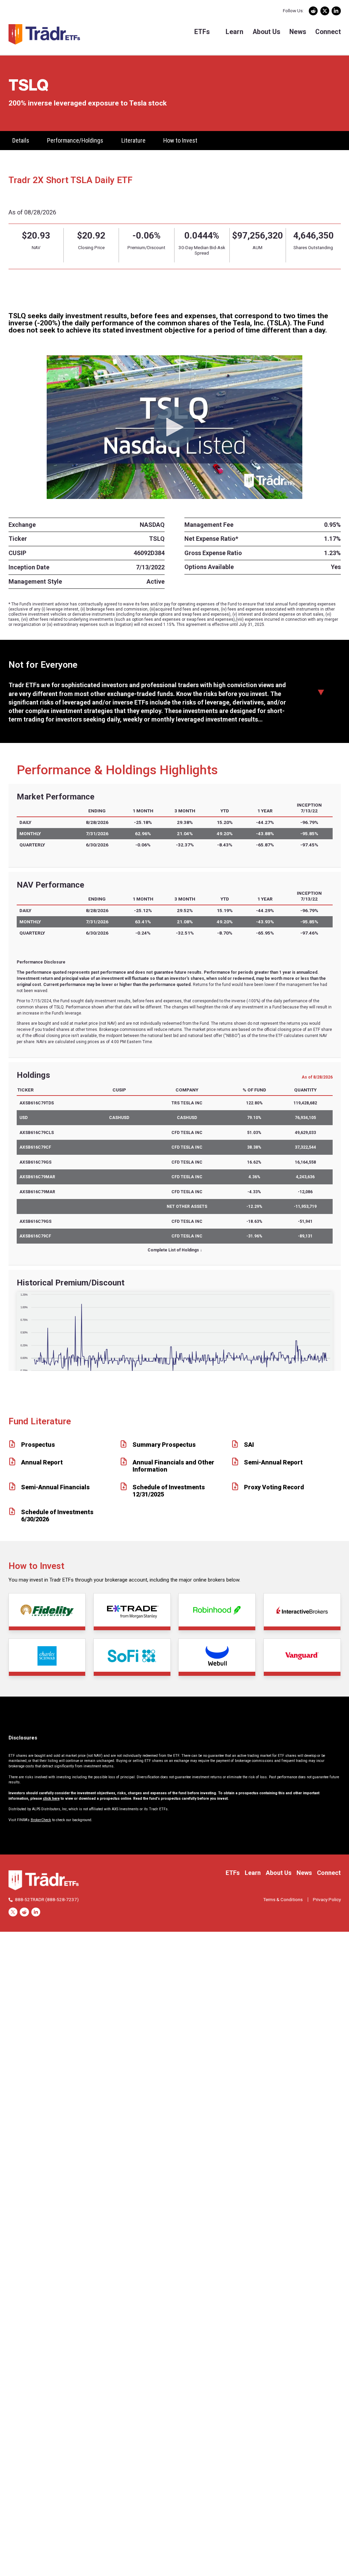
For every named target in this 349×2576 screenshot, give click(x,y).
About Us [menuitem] (266, 32)
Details (21, 140)
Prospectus (38, 1445)
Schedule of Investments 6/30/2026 (57, 1516)
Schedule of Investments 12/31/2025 (169, 1491)
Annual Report (42, 1462)
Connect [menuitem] (328, 32)
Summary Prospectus (164, 1445)
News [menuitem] (298, 32)
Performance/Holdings (75, 140)
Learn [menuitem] (234, 32)
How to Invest (180, 140)
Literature (133, 140)
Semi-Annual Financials (55, 1487)
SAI (249, 1445)
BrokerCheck (41, 1820)
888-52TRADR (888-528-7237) (47, 1899)
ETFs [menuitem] (202, 32)
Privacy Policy (327, 1899)
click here (51, 1799)
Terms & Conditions (283, 1899)
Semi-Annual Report (273, 1462)
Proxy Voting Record (274, 1487)
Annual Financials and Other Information (173, 1466)
